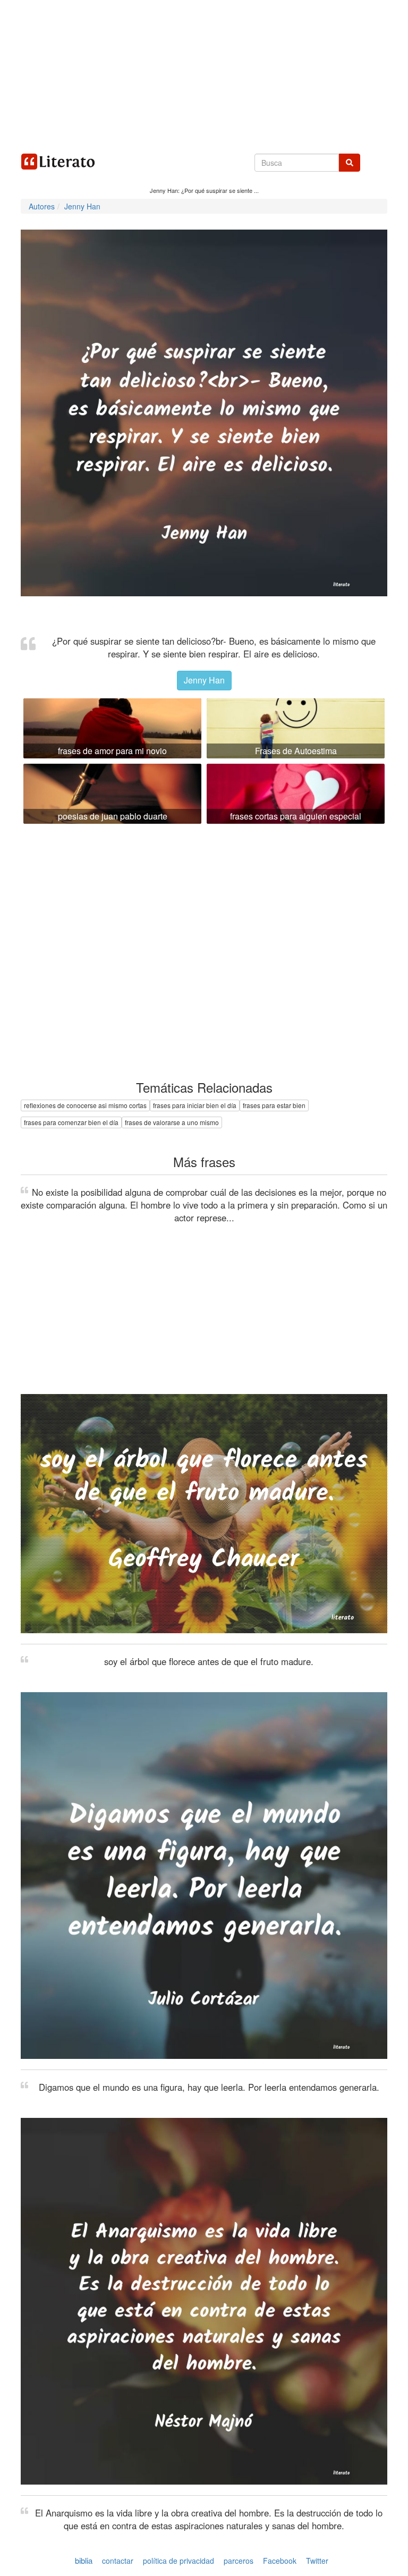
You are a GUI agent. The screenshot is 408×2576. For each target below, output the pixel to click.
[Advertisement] (204, 74)
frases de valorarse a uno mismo (172, 1122)
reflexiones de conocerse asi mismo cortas (85, 1105)
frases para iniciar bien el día (195, 1105)
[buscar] (350, 163)
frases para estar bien (274, 1105)
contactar (118, 2561)
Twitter (317, 2561)
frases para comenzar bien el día (71, 1122)
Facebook (280, 2561)
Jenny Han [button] (204, 680)
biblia (84, 2560)
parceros (239, 2561)
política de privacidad (178, 2561)
